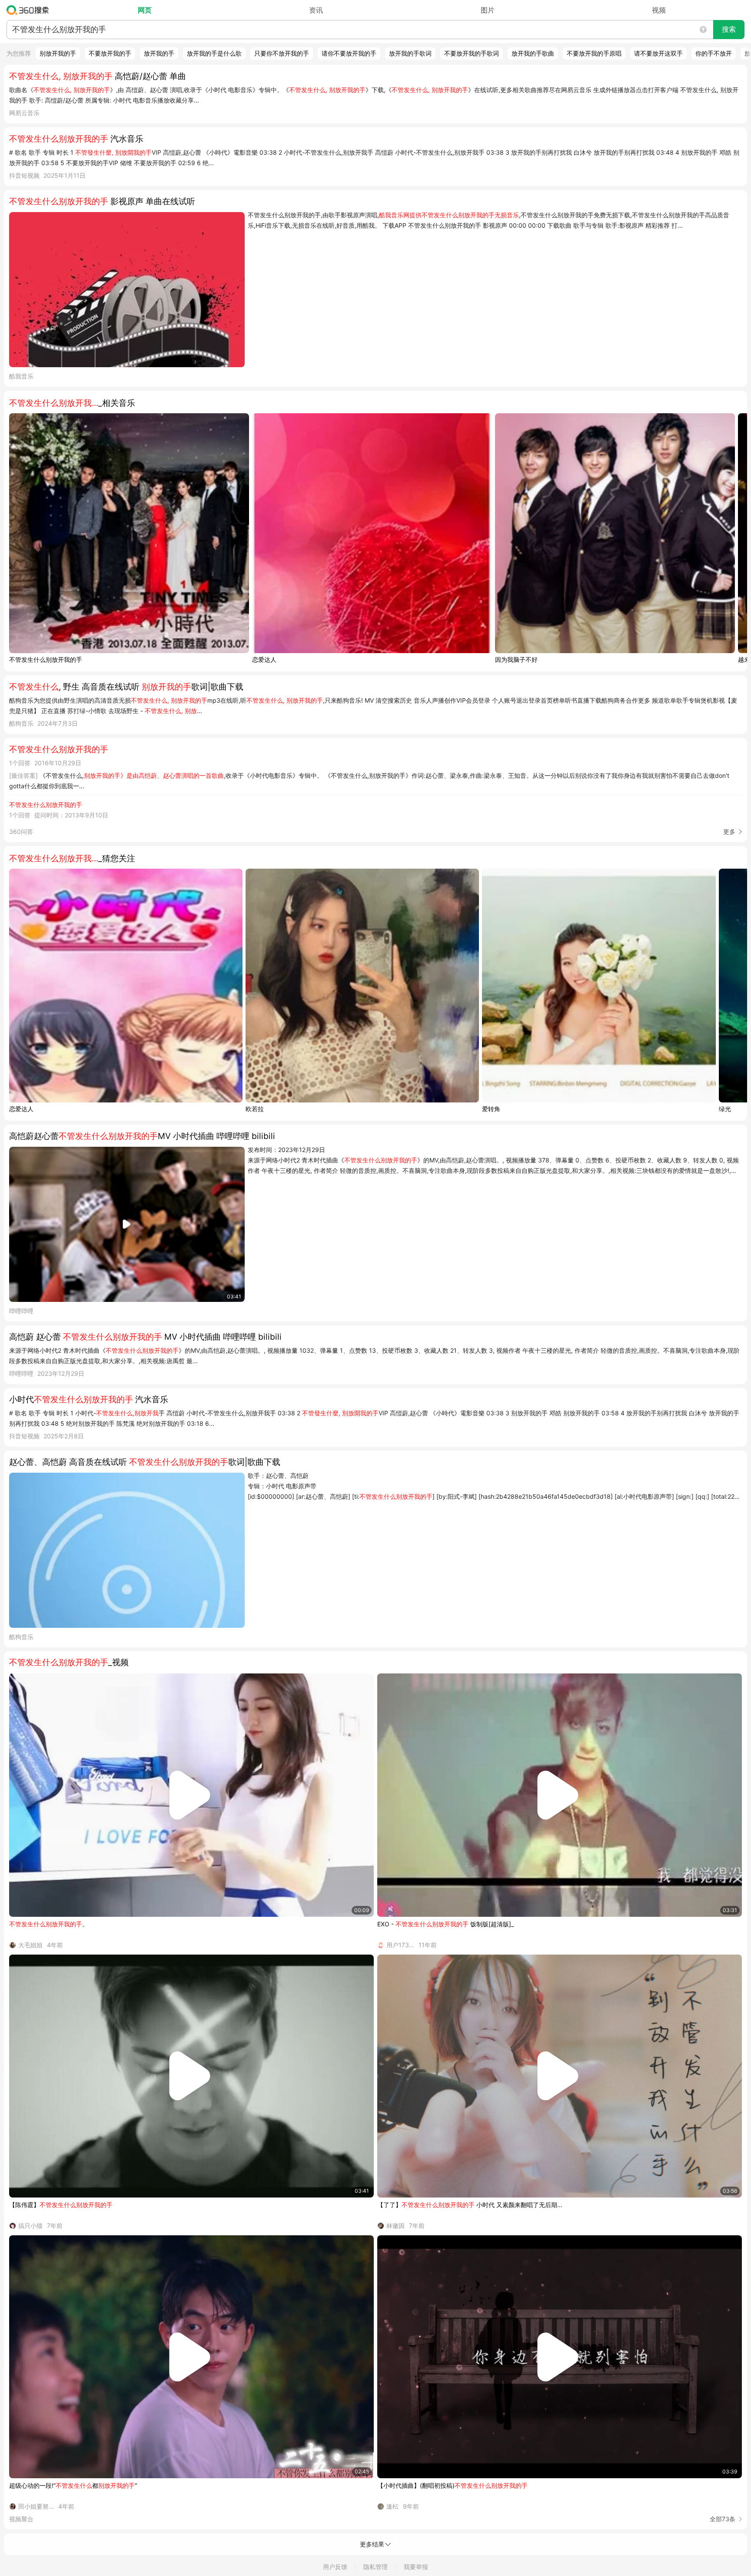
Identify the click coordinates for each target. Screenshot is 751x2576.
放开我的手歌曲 (533, 53)
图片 (488, 10)
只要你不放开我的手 (282, 53)
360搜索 (30, 10)
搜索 (729, 29)
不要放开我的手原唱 (594, 53)
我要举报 (416, 2567)
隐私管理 (375, 2567)
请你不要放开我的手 (349, 53)
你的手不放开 (714, 53)
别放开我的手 (58, 53)
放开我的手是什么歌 (214, 53)
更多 (729, 832)
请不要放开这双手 (658, 53)
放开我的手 (159, 53)
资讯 (316, 10)
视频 (659, 10)
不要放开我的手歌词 (472, 53)
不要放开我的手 (110, 53)
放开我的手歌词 (410, 53)
